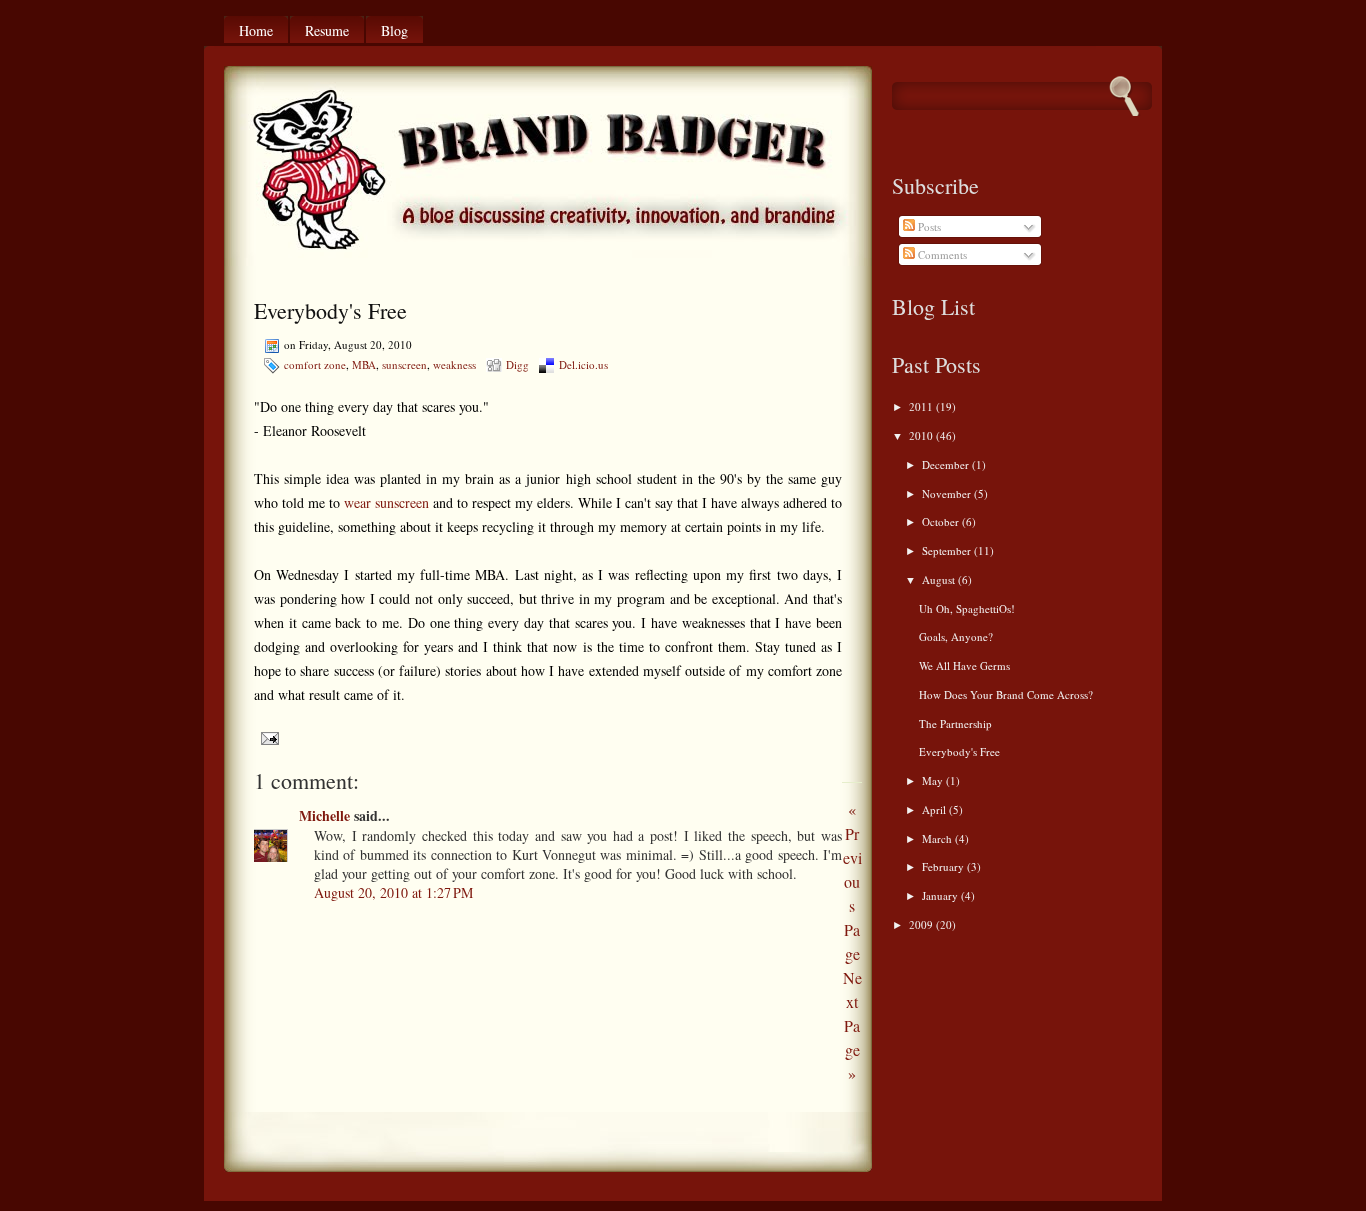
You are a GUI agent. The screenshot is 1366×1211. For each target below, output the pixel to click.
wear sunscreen (386, 502)
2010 (922, 435)
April (935, 809)
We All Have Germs (964, 665)
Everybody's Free (330, 310)
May (934, 780)
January (941, 895)
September (948, 550)
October (942, 521)
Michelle (324, 815)
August (940, 579)
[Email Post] (266, 736)
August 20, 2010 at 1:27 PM (393, 892)
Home (256, 30)
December (947, 464)
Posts (928, 226)
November (948, 493)
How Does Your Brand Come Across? (1006, 694)
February (944, 866)
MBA (364, 364)
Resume (327, 30)
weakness (454, 364)
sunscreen (404, 364)
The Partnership (955, 723)
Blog (394, 30)
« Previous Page (852, 881)
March (938, 838)
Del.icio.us (583, 364)
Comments (941, 254)
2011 (922, 406)
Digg (517, 364)
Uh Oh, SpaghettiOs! (967, 608)
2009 (922, 924)
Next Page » (852, 1025)
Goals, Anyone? (956, 636)
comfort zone (315, 364)
